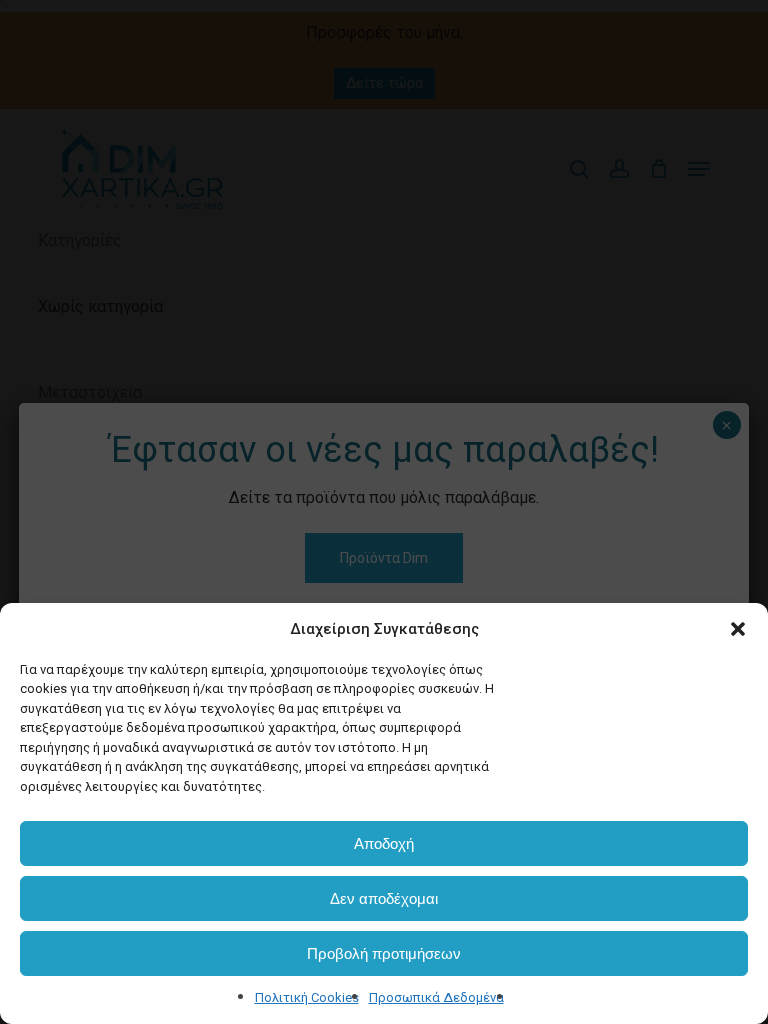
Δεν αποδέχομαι (384, 898)
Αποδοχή (384, 843)
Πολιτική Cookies (307, 997)
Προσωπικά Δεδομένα (436, 997)
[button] (738, 629)
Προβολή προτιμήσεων (384, 953)
